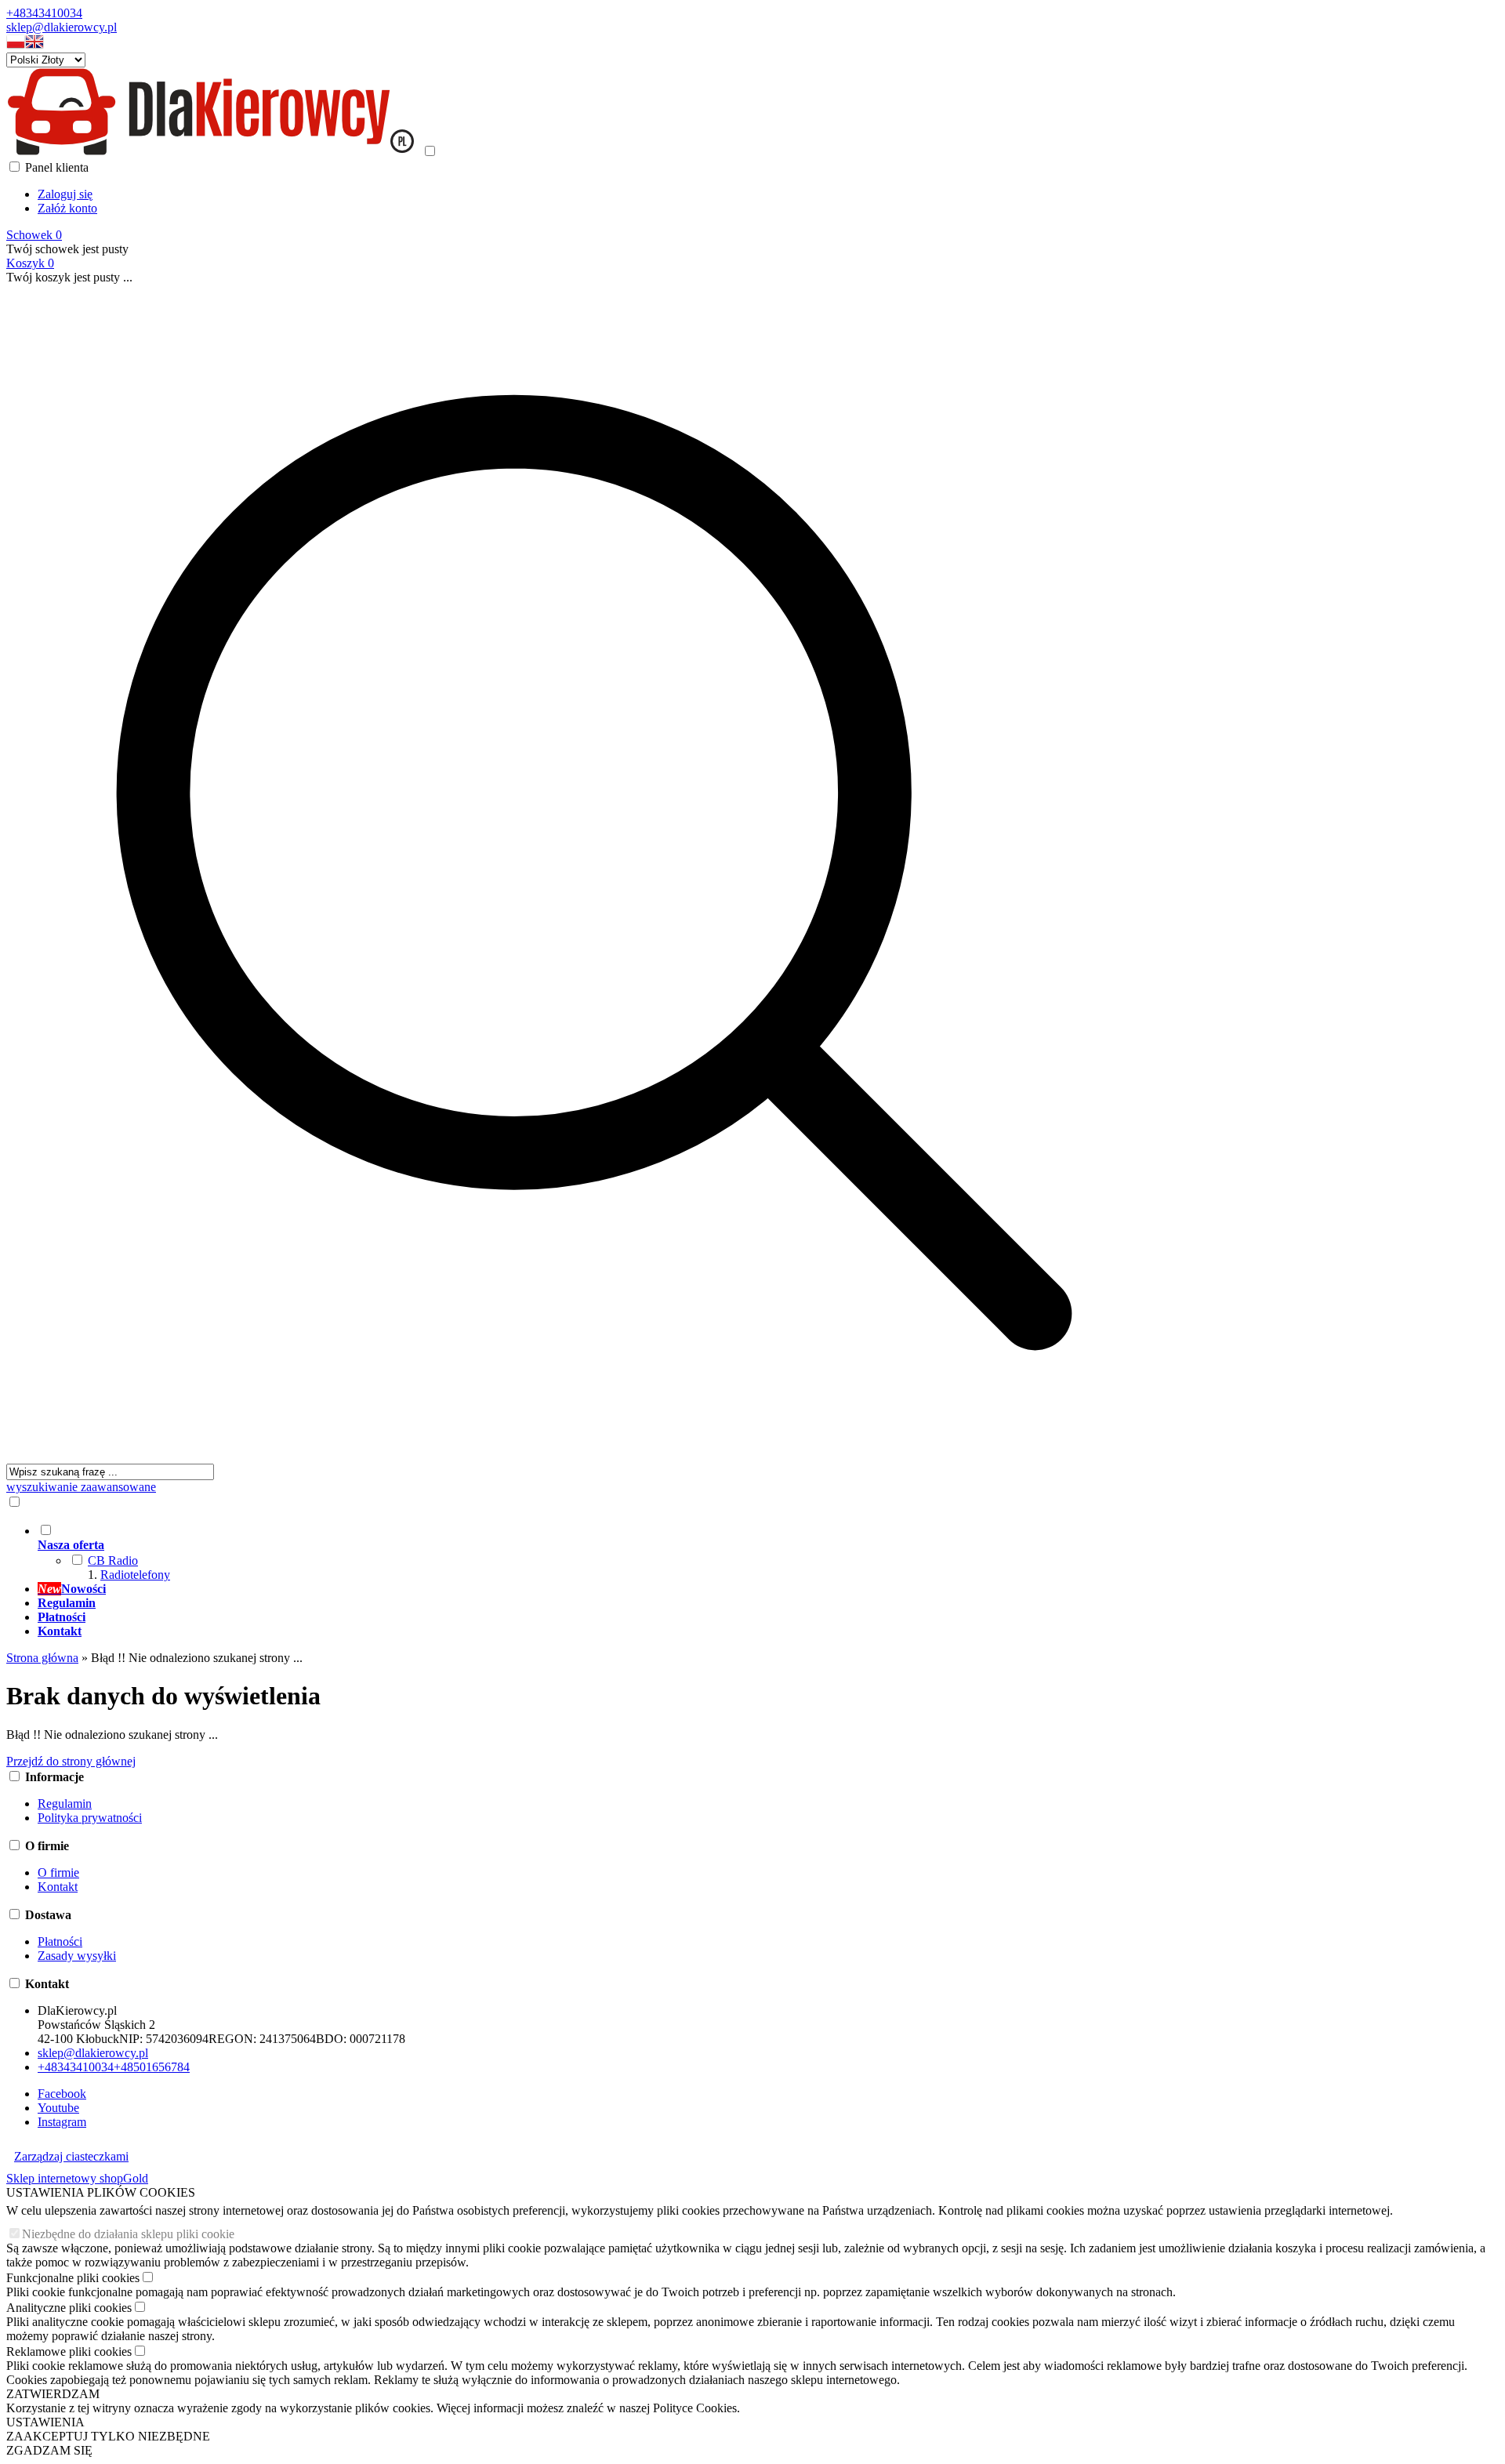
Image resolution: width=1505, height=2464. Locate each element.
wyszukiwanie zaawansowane (81, 1487)
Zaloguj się (65, 194)
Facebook (62, 2094)
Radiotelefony (135, 1575)
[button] (16, 45)
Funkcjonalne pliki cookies (73, 2278)
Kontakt (58, 1887)
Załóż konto (67, 208)
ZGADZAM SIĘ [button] (49, 2450)
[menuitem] (610, 1552)
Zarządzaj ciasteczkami (71, 2156)
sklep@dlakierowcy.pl (62, 27)
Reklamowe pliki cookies (69, 2352)
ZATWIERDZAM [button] (53, 2394)
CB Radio (113, 1560)
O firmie (58, 1872)
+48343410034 (44, 13)
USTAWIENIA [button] (45, 2422)
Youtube (58, 2108)
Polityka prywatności (90, 1818)
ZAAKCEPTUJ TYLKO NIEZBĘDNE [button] (108, 2436)
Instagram (62, 2122)
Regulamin (65, 1804)
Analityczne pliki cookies (69, 2308)
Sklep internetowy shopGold (77, 2178)
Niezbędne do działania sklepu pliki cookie (128, 2234)
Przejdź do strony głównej (71, 1761)
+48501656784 (152, 2067)
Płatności (60, 1941)
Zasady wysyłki (77, 1956)
